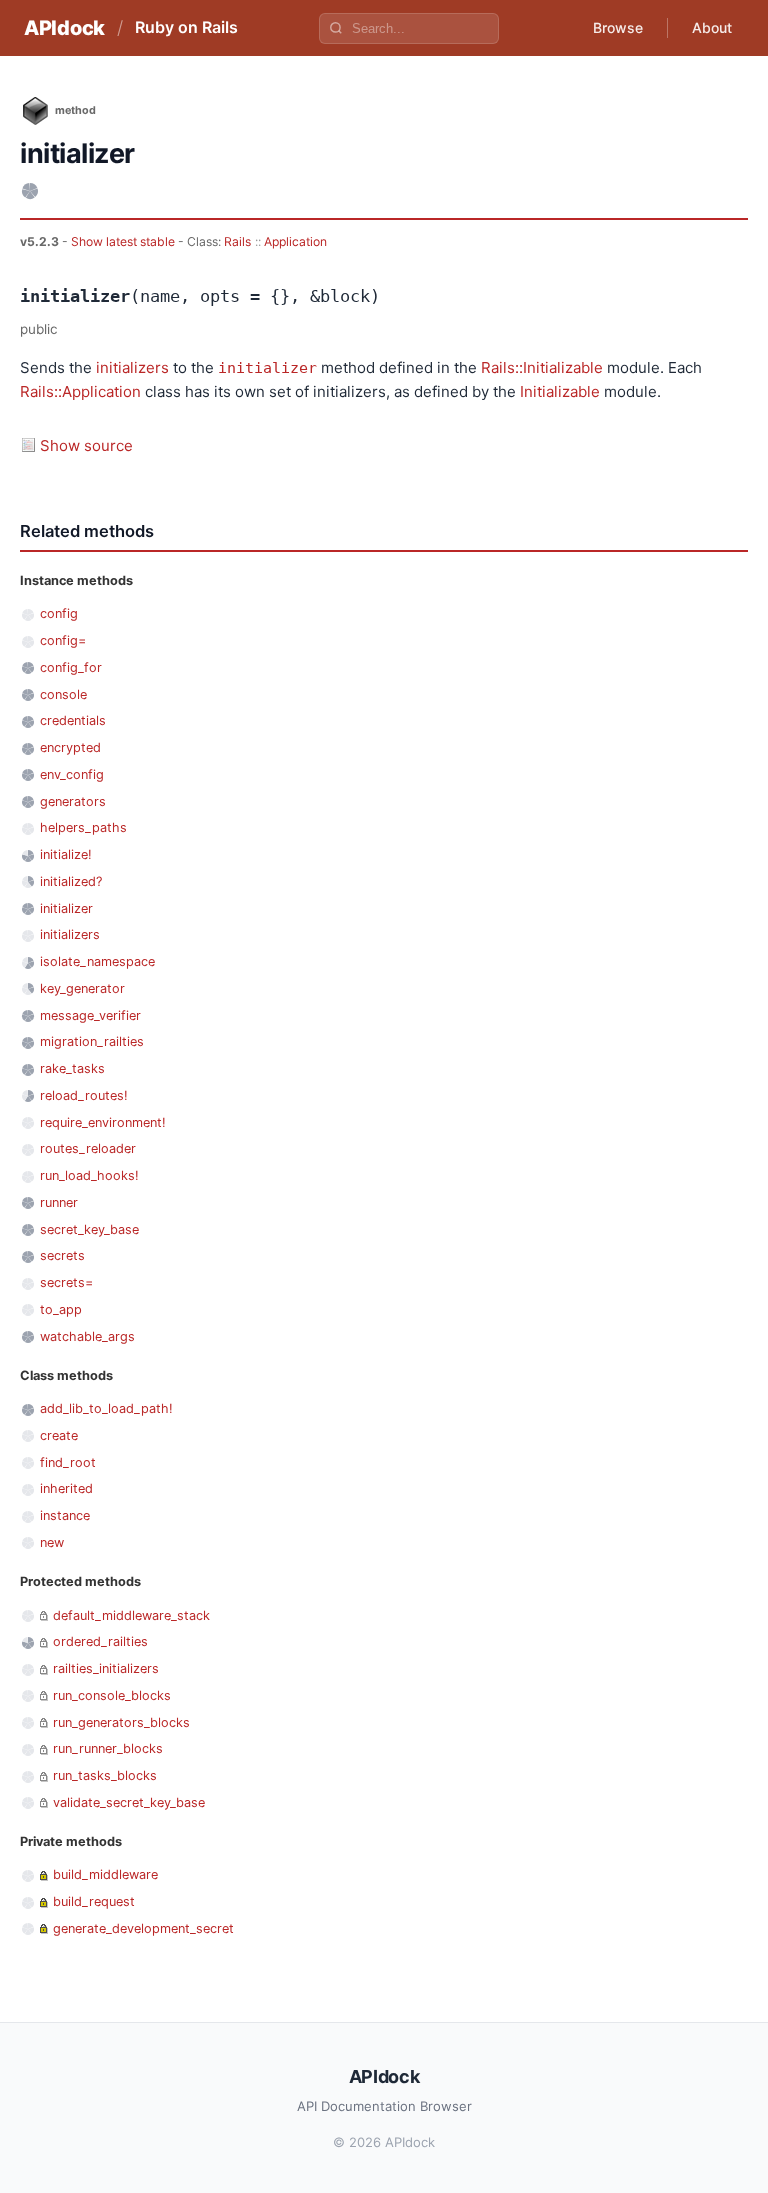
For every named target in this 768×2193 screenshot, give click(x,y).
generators (73, 801)
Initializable (560, 391)
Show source (86, 445)
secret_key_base (89, 1229)
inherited (66, 1488)
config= (63, 640)
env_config (72, 774)
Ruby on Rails (186, 27)
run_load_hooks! (89, 1175)
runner (59, 1202)
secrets (62, 1255)
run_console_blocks (112, 1695)
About (712, 27)
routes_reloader (88, 1148)
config (59, 613)
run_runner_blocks (108, 1748)
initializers (132, 367)
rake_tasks (72, 1068)
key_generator (82, 988)
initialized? (71, 881)
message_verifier (90, 1015)
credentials (73, 720)
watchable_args (87, 1336)
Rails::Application (80, 391)
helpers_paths (83, 827)
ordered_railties (100, 1641)
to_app (61, 1309)
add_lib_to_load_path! (106, 1408)
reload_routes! (84, 1095)
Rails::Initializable (542, 367)
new (52, 1542)
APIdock (64, 28)
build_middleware (105, 1874)
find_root (68, 1462)
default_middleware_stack (131, 1615)
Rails (237, 241)
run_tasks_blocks (105, 1775)
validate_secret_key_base (129, 1802)
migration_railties (92, 1041)
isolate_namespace (97, 961)
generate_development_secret (143, 1928)
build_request (94, 1901)
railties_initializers (106, 1668)
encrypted (70, 747)
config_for (71, 667)
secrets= (66, 1282)
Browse (618, 27)
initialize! (66, 854)
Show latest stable (124, 241)
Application (295, 241)
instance (65, 1515)
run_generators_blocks (121, 1722)
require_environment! (103, 1122)
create (59, 1435)
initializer (267, 368)
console (63, 694)
